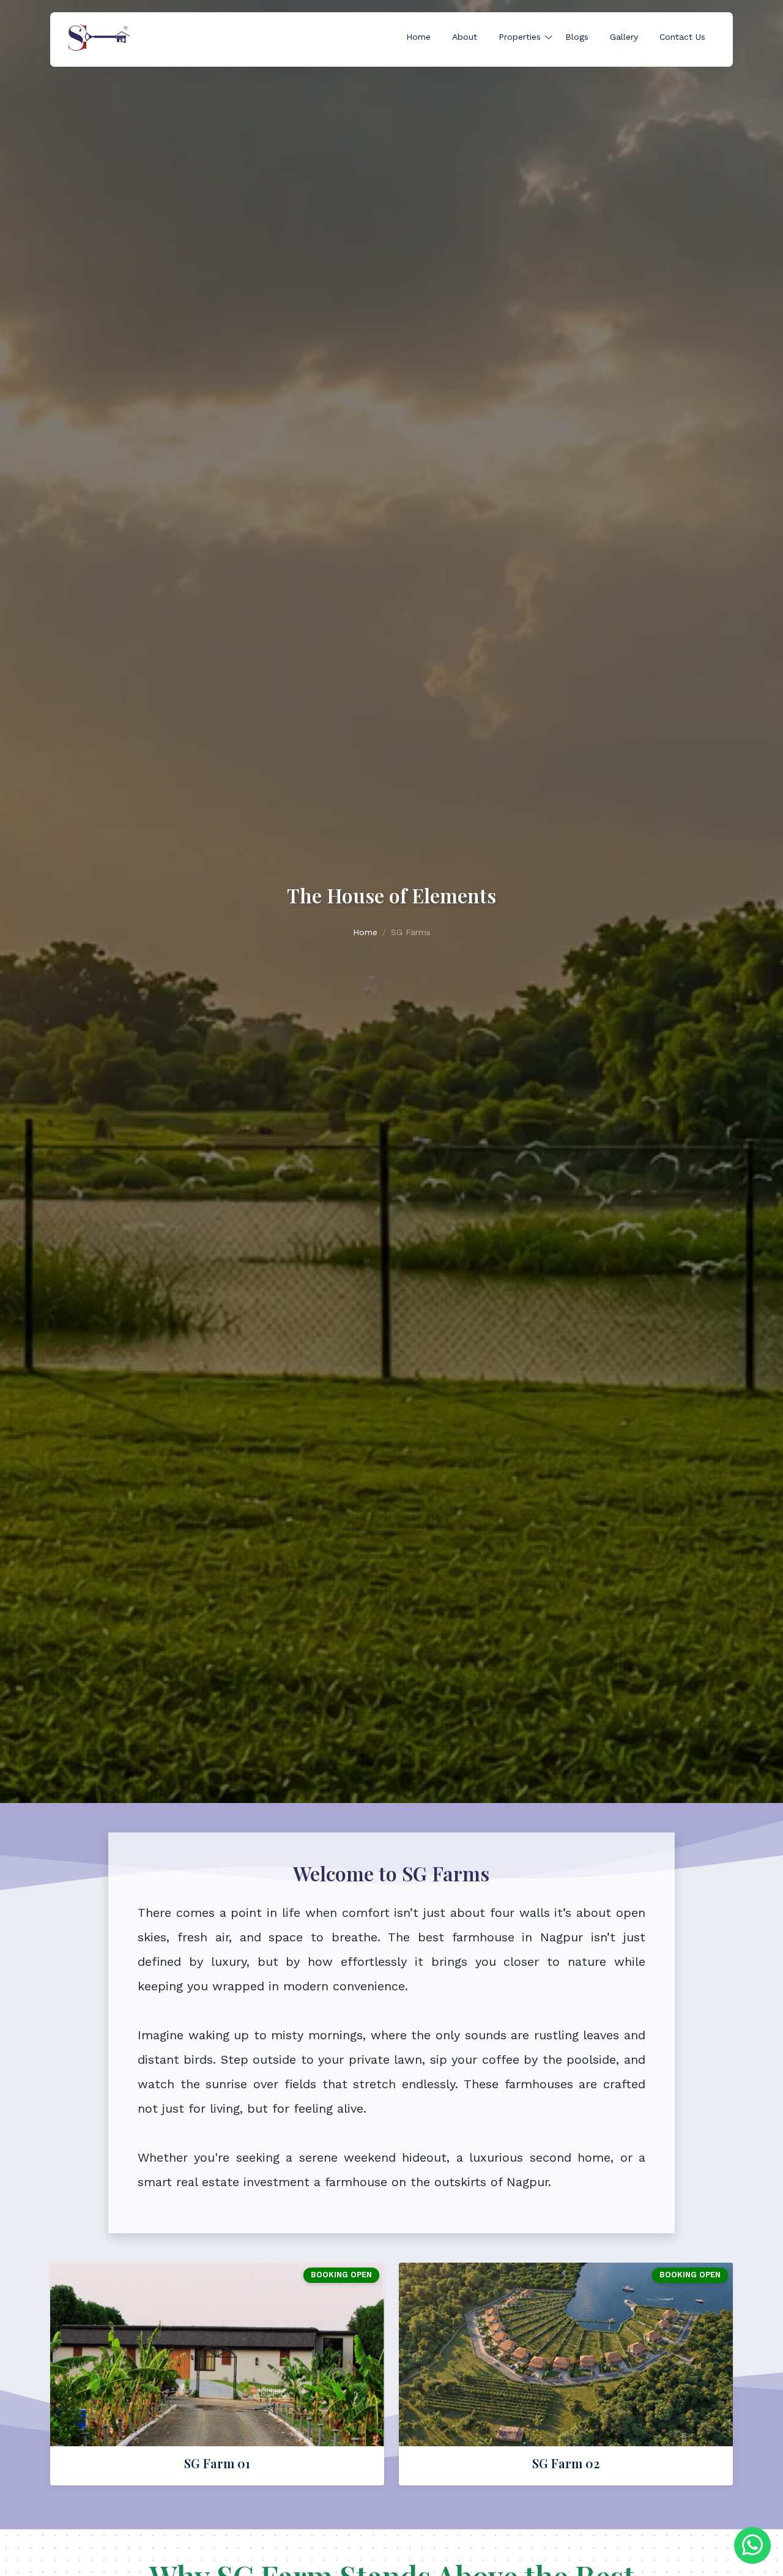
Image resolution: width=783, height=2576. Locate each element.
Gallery (624, 37)
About (465, 37)
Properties (520, 37)
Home (418, 37)
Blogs (577, 37)
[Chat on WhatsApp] (752, 2545)
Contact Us (682, 37)
